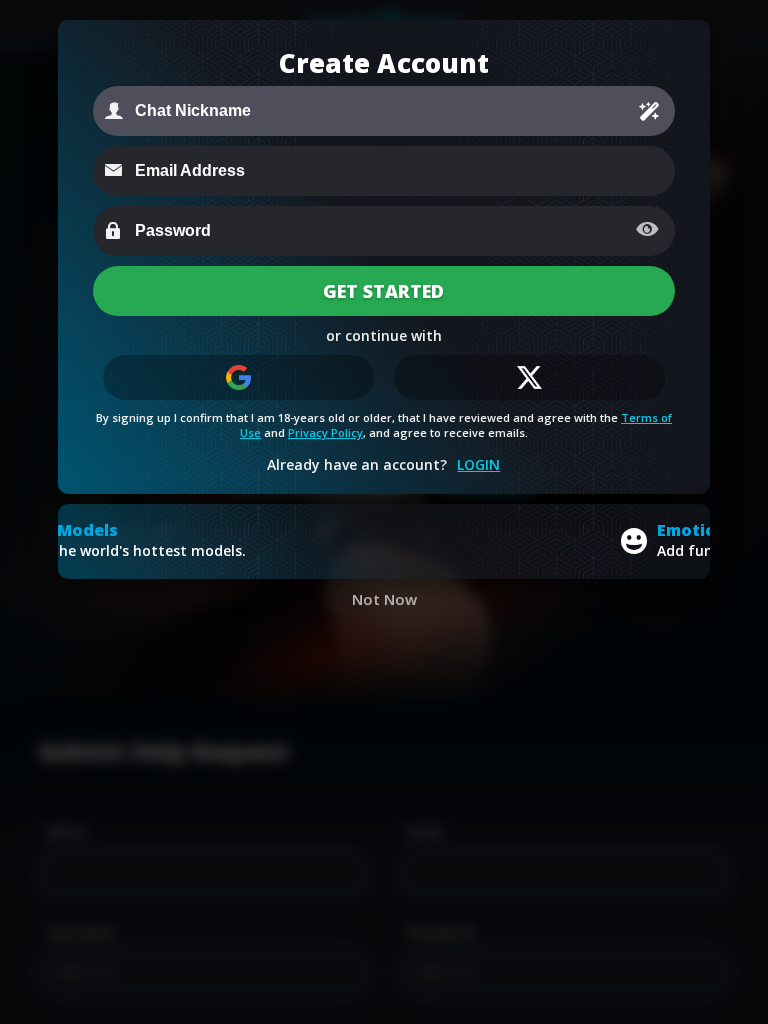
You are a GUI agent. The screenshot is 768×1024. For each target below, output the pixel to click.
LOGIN (478, 464)
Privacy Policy (325, 432)
